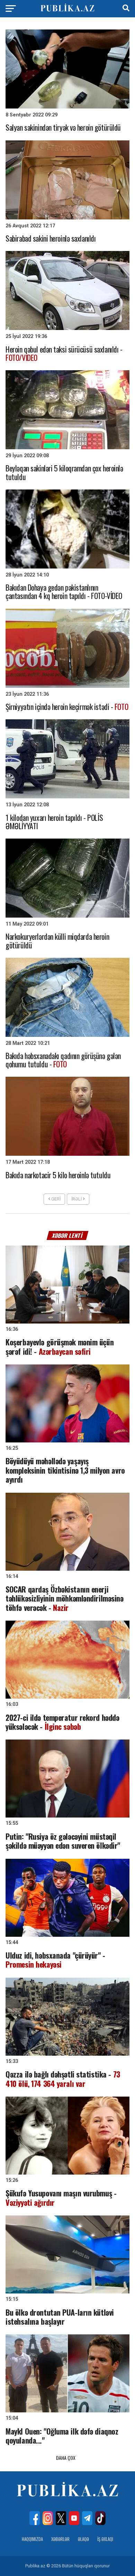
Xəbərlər (60, 2539)
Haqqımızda (32, 2539)
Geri (55, 1199)
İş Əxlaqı (105, 2539)
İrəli (77, 1199)
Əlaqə (83, 2539)
